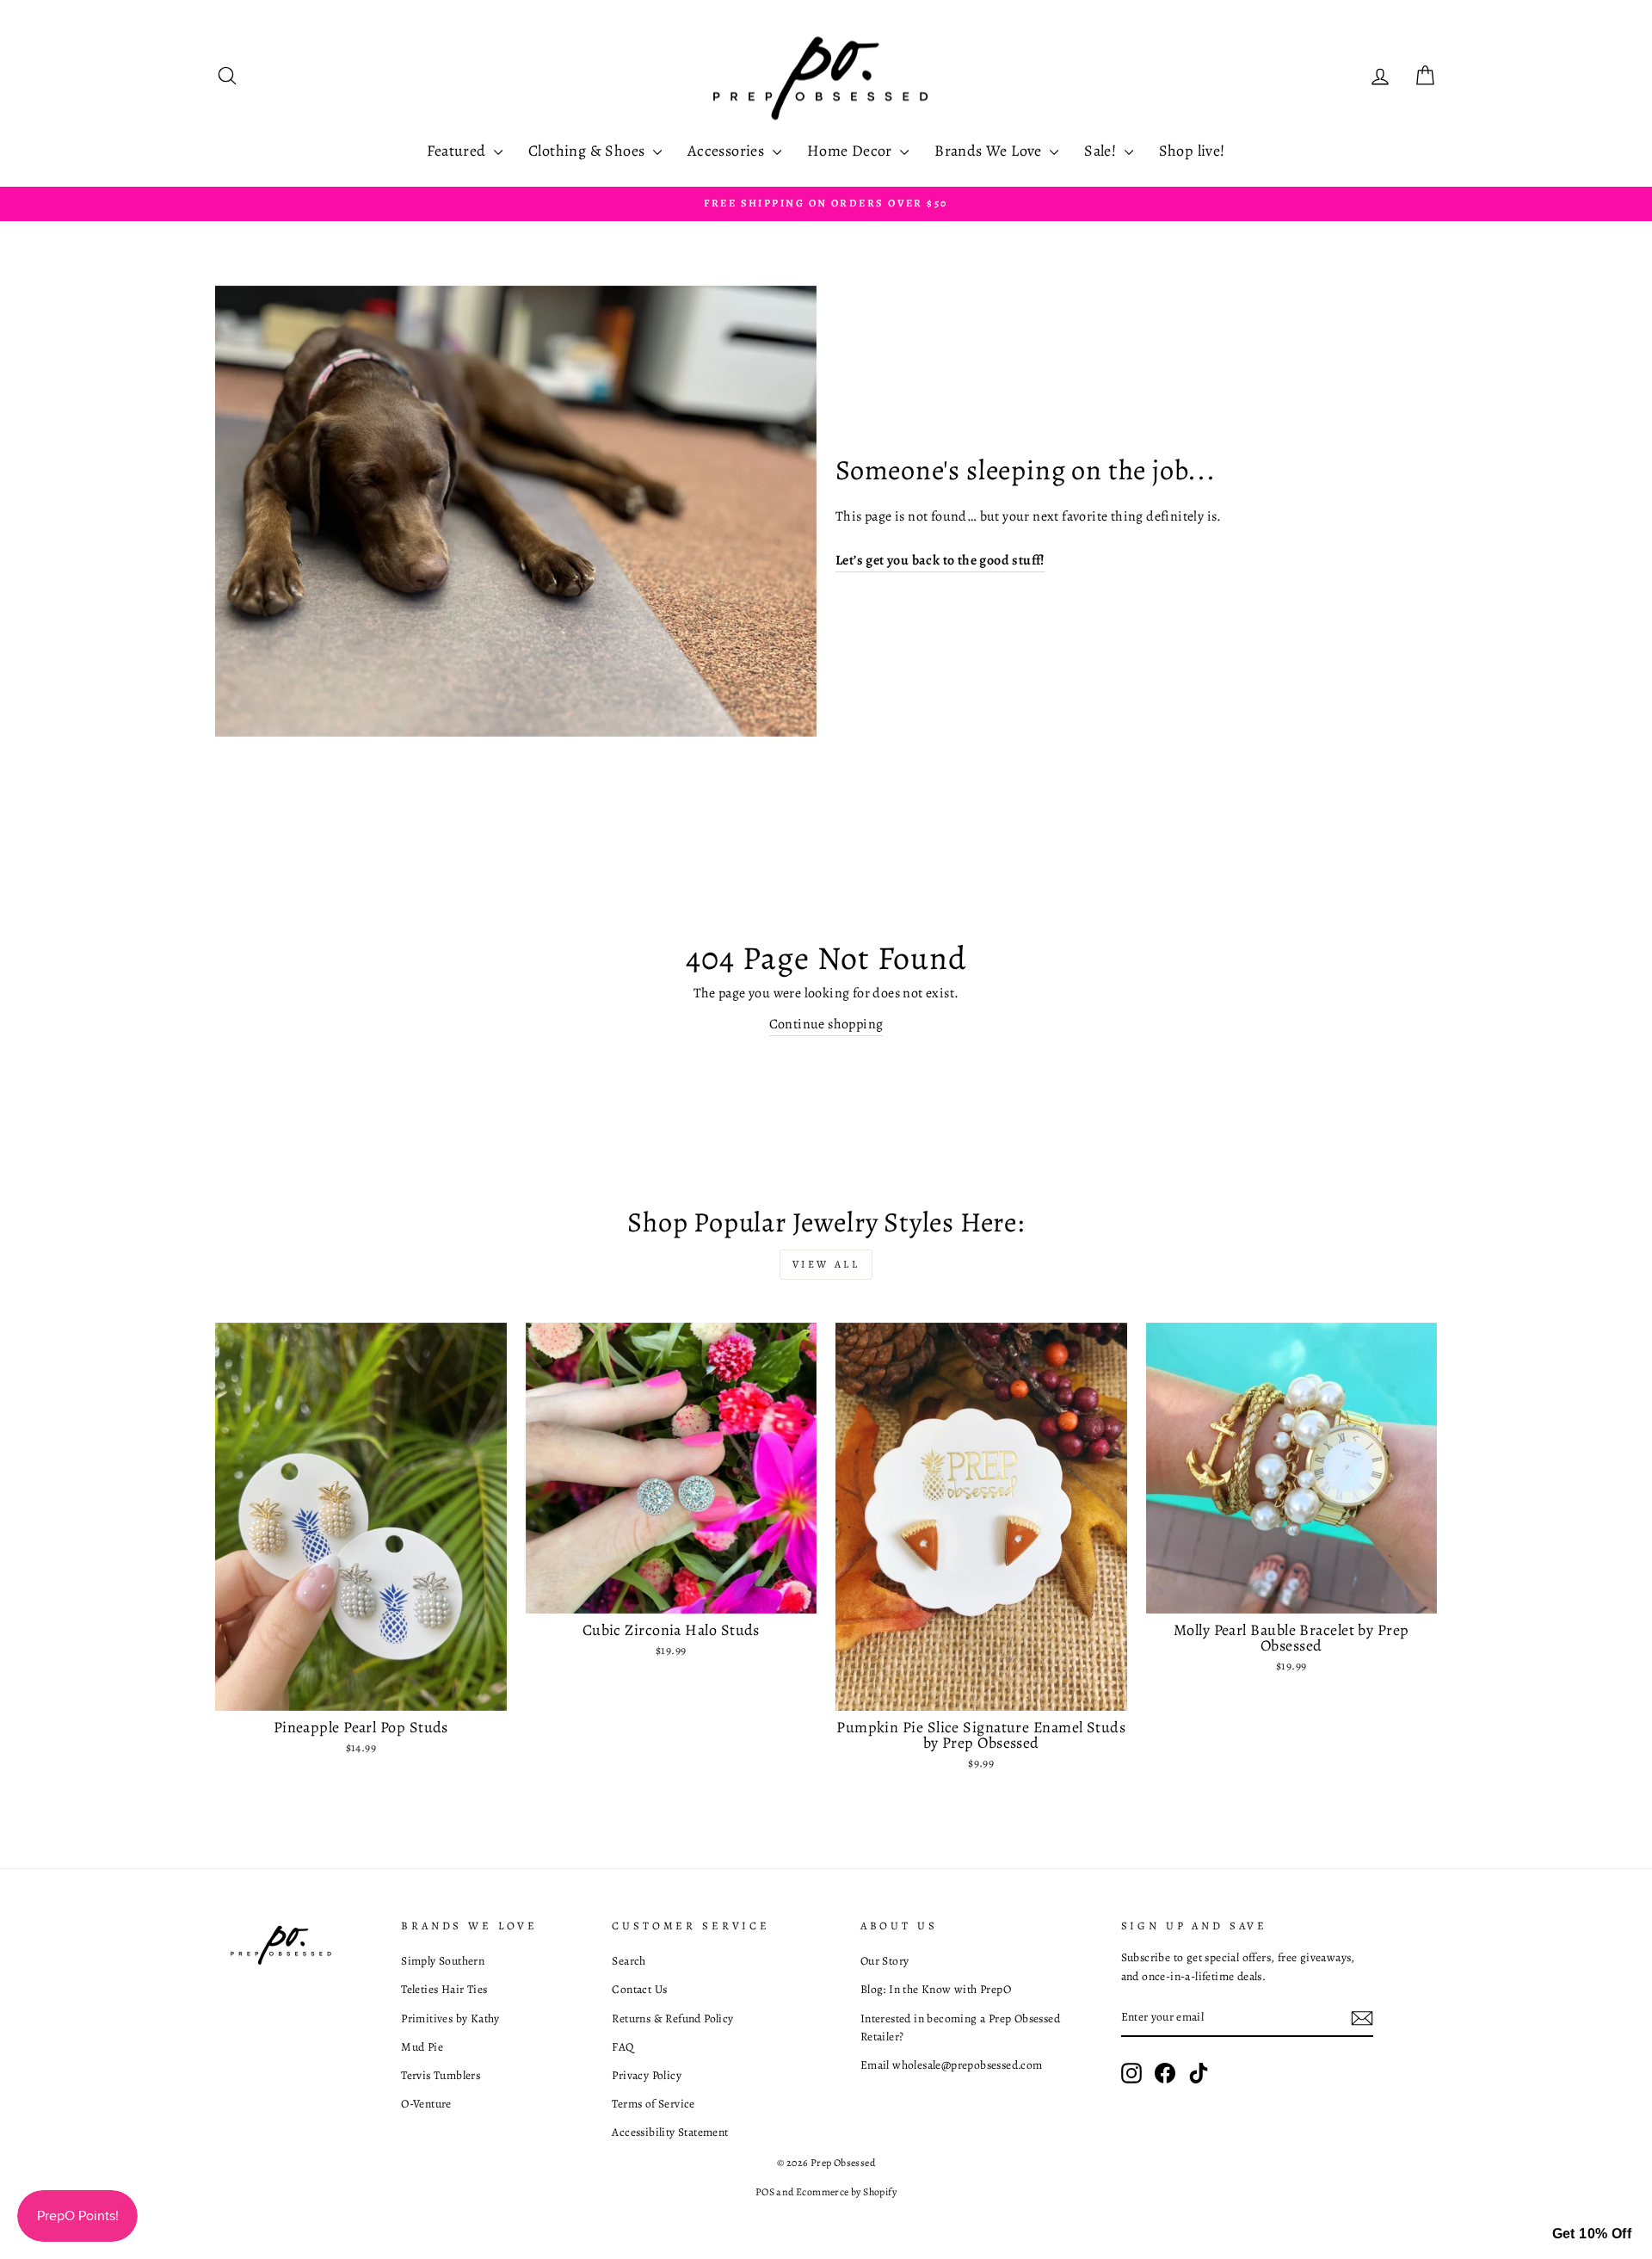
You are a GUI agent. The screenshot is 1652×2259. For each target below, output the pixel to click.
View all (826, 1264)
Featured (458, 151)
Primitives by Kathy (450, 2018)
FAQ (623, 2047)
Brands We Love (990, 151)
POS (765, 2192)
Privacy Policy (647, 2075)
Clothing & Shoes (589, 151)
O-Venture (426, 2104)
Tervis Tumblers (441, 2075)
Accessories (728, 151)
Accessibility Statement (670, 2132)
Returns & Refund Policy (672, 2018)
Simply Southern (443, 1961)
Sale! (1102, 151)
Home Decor (851, 151)
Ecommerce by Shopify (846, 2192)
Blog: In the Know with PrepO (936, 1989)
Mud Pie (422, 2047)
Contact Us (639, 1989)
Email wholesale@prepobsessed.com (952, 2065)
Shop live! (1192, 151)
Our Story (885, 1961)
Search (629, 1961)
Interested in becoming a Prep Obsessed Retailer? (960, 2028)
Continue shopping (826, 1024)
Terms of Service (653, 2104)
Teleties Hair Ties (444, 1989)
